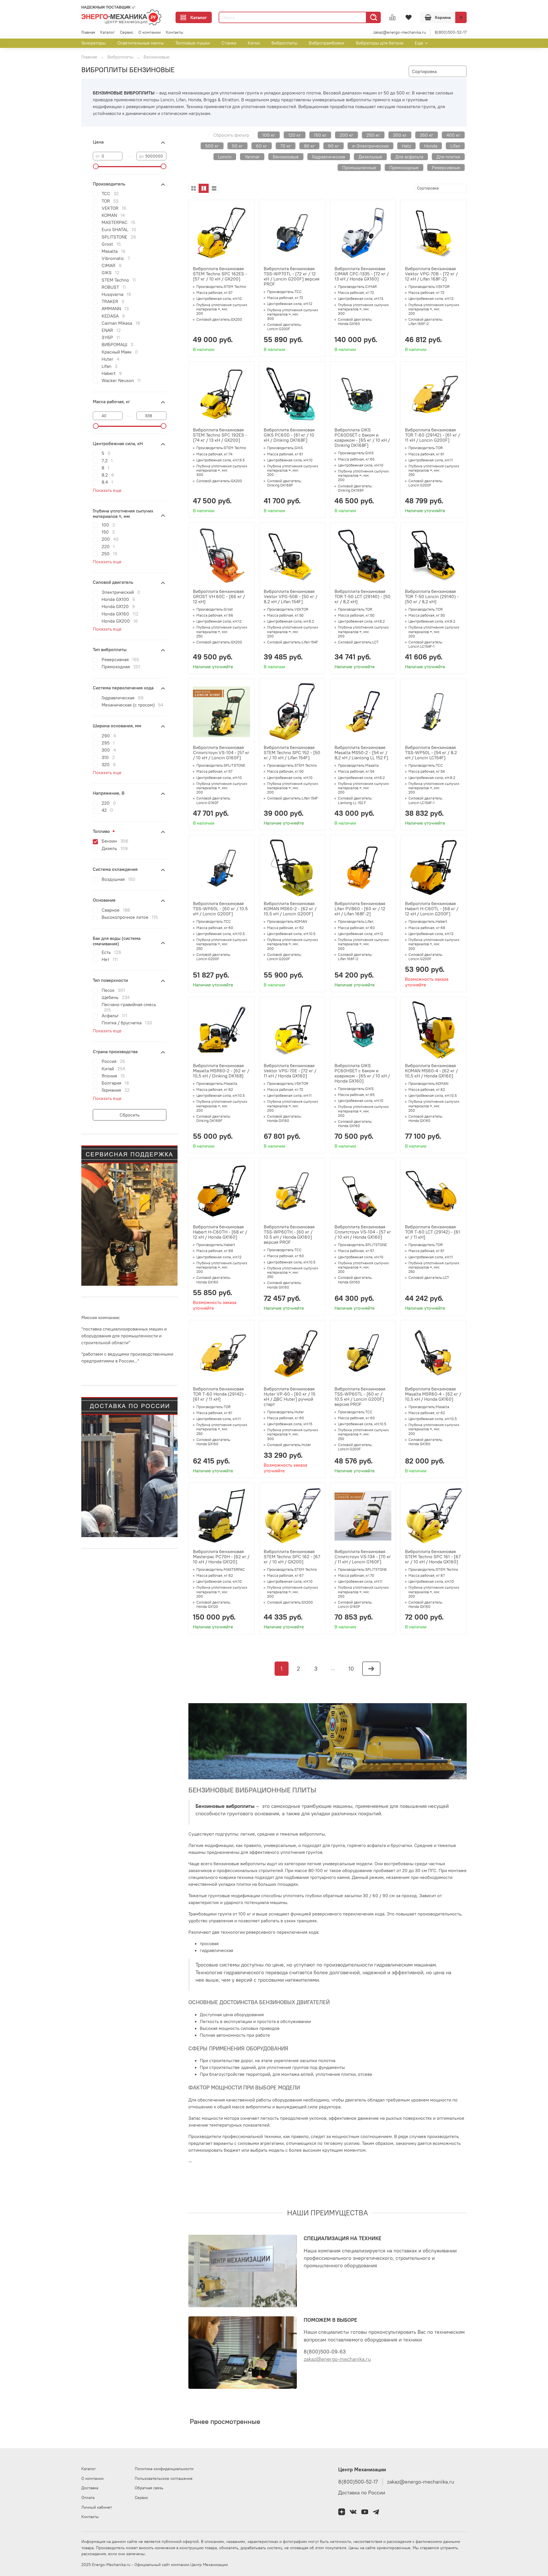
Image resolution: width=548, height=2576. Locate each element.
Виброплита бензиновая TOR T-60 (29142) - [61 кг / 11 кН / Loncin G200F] (433, 435)
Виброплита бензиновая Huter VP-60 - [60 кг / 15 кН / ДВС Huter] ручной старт (290, 1396)
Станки (229, 43)
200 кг (346, 135)
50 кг (237, 146)
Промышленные (359, 167)
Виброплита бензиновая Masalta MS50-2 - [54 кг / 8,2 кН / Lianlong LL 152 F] (361, 752)
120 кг (295, 135)
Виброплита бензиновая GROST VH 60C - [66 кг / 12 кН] (219, 596)
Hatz (406, 146)
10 (351, 1668)
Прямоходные (404, 167)
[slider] (96, 166)
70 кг (286, 146)
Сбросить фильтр (231, 135)
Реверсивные (446, 167)
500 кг (212, 146)
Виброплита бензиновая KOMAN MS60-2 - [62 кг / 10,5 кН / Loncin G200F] (290, 909)
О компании (150, 32)
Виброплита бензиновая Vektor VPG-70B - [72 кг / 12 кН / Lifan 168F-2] (431, 274)
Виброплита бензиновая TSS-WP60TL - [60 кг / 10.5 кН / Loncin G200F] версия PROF (360, 1396)
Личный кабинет (97, 2507)
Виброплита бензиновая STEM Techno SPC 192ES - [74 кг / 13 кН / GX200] (220, 435)
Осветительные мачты (141, 43)
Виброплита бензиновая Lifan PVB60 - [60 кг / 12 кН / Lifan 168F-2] (360, 909)
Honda (431, 146)
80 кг (309, 146)
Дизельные (370, 157)
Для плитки (448, 157)
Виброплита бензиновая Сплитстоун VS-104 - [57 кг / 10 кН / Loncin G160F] (221, 752)
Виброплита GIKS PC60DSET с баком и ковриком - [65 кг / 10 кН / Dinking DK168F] (362, 437)
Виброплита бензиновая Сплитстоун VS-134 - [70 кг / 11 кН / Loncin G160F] (363, 1556)
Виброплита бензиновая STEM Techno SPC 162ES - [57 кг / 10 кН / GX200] (220, 274)
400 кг (453, 135)
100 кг (269, 135)
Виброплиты (284, 43)
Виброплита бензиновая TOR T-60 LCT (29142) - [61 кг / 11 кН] (433, 1232)
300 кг (400, 135)
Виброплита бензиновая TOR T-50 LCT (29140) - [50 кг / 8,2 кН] (362, 596)
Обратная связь (149, 2488)
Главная (88, 32)
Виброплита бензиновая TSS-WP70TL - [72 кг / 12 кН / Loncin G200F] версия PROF (292, 276)
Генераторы (93, 43)
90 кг (334, 146)
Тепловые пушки (193, 43)
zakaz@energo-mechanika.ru (400, 32)
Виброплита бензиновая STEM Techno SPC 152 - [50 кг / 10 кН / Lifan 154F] (292, 752)
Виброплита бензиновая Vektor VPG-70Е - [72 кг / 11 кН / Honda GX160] (290, 1071)
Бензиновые (286, 157)
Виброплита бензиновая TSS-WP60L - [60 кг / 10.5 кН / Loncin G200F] (220, 909)
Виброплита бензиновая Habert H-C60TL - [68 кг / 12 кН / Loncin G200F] (432, 909)
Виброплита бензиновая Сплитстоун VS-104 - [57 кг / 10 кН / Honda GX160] (363, 1232)
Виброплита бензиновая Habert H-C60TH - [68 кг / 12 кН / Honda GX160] (220, 1232)
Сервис (127, 32)
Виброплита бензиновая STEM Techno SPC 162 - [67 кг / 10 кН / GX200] (292, 1556)
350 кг (427, 135)
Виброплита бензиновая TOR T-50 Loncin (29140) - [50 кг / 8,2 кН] (432, 596)
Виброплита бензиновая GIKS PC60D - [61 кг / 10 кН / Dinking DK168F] (289, 435)
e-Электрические (370, 146)
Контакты (175, 32)
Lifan (455, 146)
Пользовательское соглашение (164, 2478)
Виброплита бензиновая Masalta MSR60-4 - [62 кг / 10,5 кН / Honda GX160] (433, 1394)
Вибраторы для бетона (380, 43)
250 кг (373, 135)
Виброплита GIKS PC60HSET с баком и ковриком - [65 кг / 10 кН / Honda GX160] (362, 1073)
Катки (254, 43)
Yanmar (252, 157)
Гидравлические (329, 157)
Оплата (88, 2498)
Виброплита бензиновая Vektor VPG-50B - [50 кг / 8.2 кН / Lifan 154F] (291, 596)
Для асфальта (409, 157)
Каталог (199, 17)
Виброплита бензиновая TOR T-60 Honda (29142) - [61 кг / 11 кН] (220, 1394)
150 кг (320, 135)
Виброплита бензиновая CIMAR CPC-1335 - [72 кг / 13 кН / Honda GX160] (362, 274)
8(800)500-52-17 (451, 32)
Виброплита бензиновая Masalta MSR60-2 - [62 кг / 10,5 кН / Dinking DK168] (221, 1071)
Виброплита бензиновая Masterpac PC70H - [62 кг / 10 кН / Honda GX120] (221, 1556)
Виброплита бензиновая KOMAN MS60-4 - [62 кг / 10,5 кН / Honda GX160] (431, 1071)
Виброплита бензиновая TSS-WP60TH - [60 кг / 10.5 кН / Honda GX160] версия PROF (289, 1234)
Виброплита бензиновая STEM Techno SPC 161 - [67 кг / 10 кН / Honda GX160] (433, 1556)
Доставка (90, 2488)
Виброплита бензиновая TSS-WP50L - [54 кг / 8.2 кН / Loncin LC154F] (431, 752)
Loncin (225, 157)
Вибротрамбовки (327, 43)
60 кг (262, 146)
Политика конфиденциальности (164, 2469)
